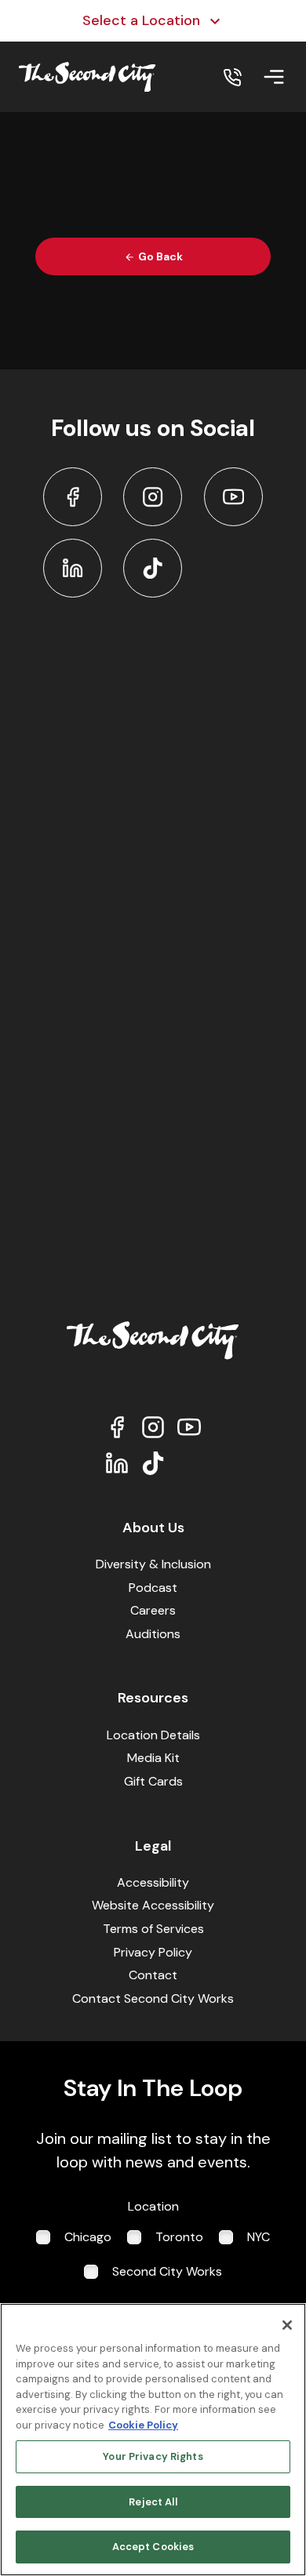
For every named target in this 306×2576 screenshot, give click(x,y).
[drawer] (274, 77)
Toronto (179, 2237)
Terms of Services (153, 1929)
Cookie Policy (143, 2425)
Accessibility (153, 1882)
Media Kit (153, 1758)
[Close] (287, 2325)
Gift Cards (153, 1781)
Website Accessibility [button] (153, 1905)
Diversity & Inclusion (153, 1564)
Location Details (153, 1735)
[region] (153, 2440)
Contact (153, 1975)
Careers (153, 1610)
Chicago (88, 2237)
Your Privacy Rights (153, 2456)
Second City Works (167, 2271)
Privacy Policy (153, 1952)
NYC (259, 2237)
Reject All (153, 2502)
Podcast (153, 1588)
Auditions (153, 1634)
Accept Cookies (153, 2547)
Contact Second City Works (153, 1998)
